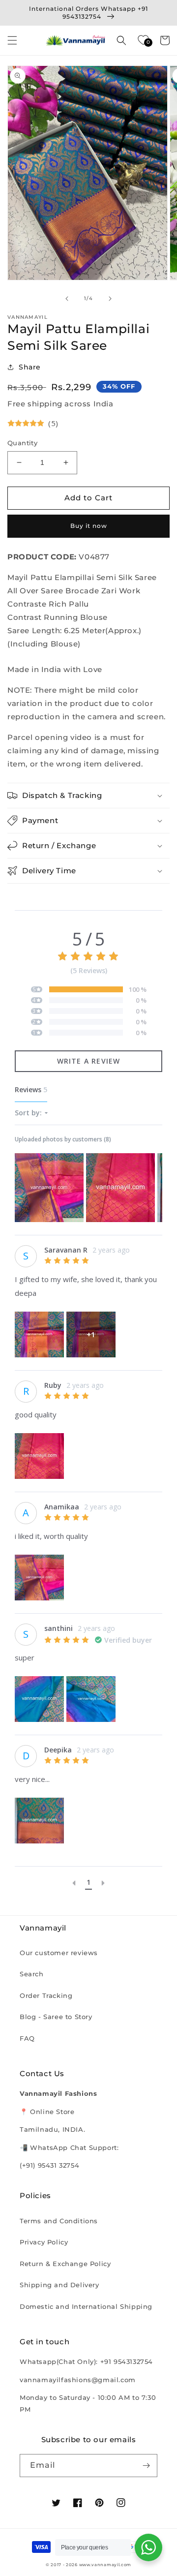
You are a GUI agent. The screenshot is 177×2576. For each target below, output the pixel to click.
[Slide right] (110, 299)
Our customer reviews (59, 1953)
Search (32, 1974)
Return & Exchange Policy (65, 2264)
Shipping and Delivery (59, 2285)
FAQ (27, 2038)
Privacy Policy (44, 2242)
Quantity (22, 443)
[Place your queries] (148, 2547)
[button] (12, 40)
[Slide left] (67, 299)
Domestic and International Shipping (86, 2306)
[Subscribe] (146, 2466)
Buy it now (89, 526)
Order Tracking (46, 1995)
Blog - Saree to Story (56, 2017)
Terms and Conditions (59, 2221)
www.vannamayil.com (105, 2565)
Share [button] (30, 367)
